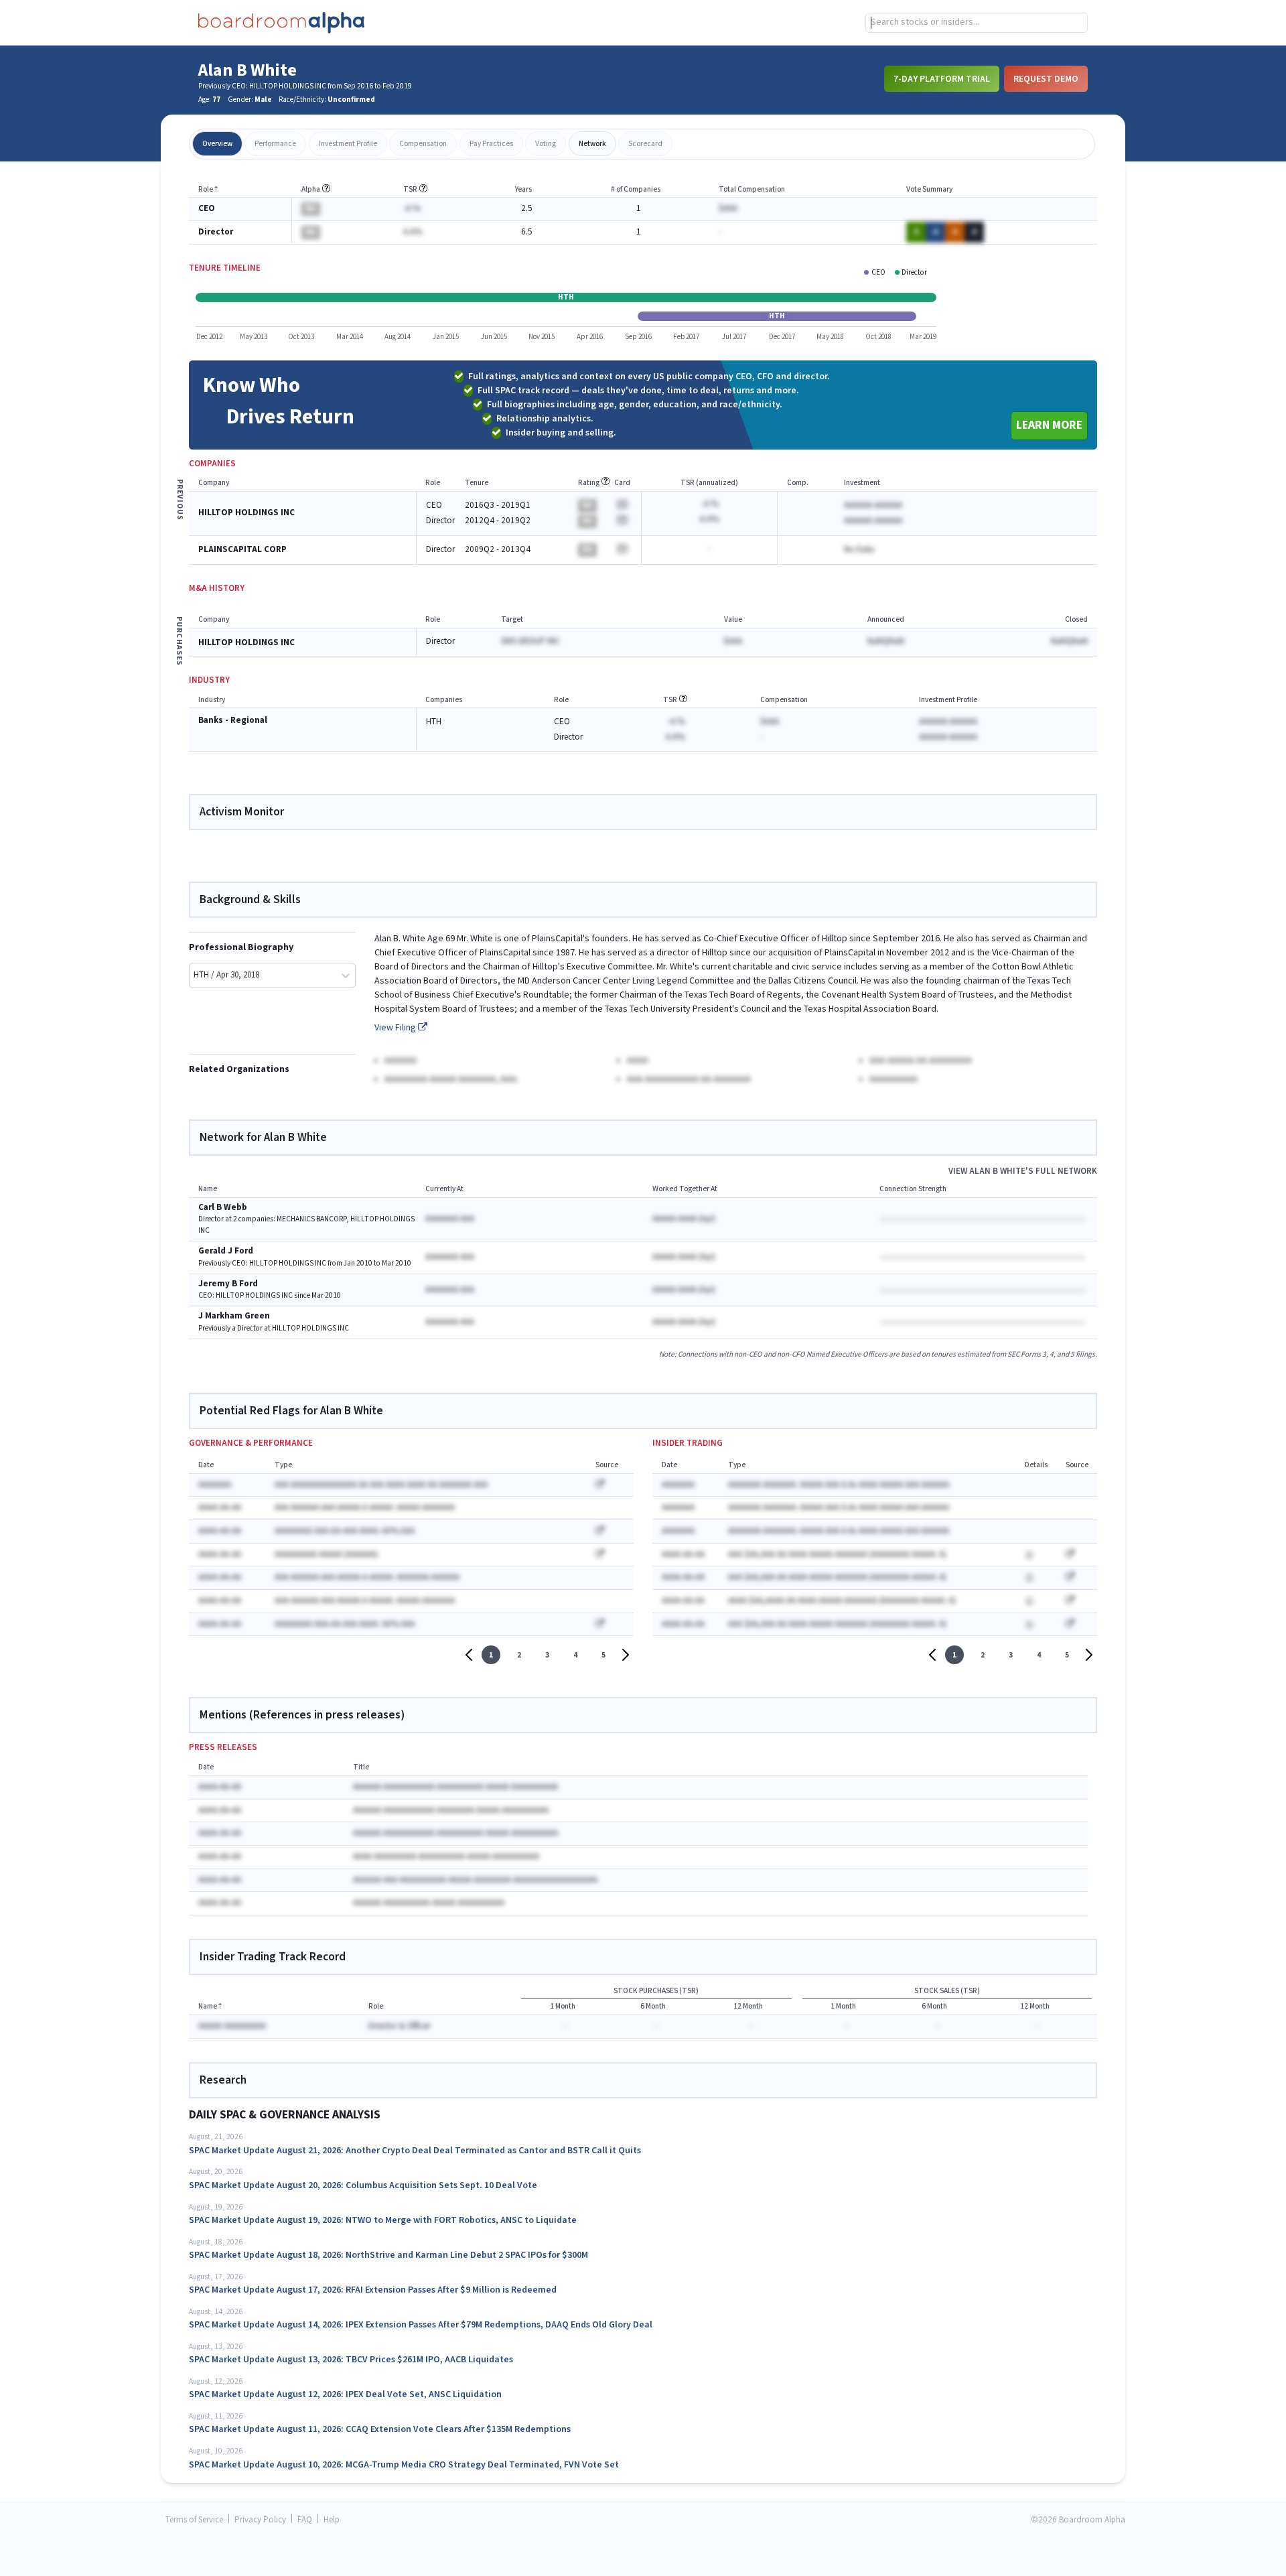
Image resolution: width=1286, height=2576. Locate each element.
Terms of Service (194, 2520)
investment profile (348, 144)
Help (332, 2520)
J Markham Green (234, 1316)
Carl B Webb (223, 1208)
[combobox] (977, 23)
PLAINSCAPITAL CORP (242, 550)
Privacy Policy (260, 2520)
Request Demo (1046, 78)
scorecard (645, 144)
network (592, 144)
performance (275, 144)
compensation (423, 144)
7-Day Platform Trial (942, 78)
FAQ (305, 2520)
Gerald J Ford (226, 1251)
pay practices (491, 144)
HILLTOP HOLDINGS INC (246, 513)
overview (217, 144)
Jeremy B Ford (228, 1284)
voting (546, 144)
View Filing (396, 1028)
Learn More (1049, 425)
